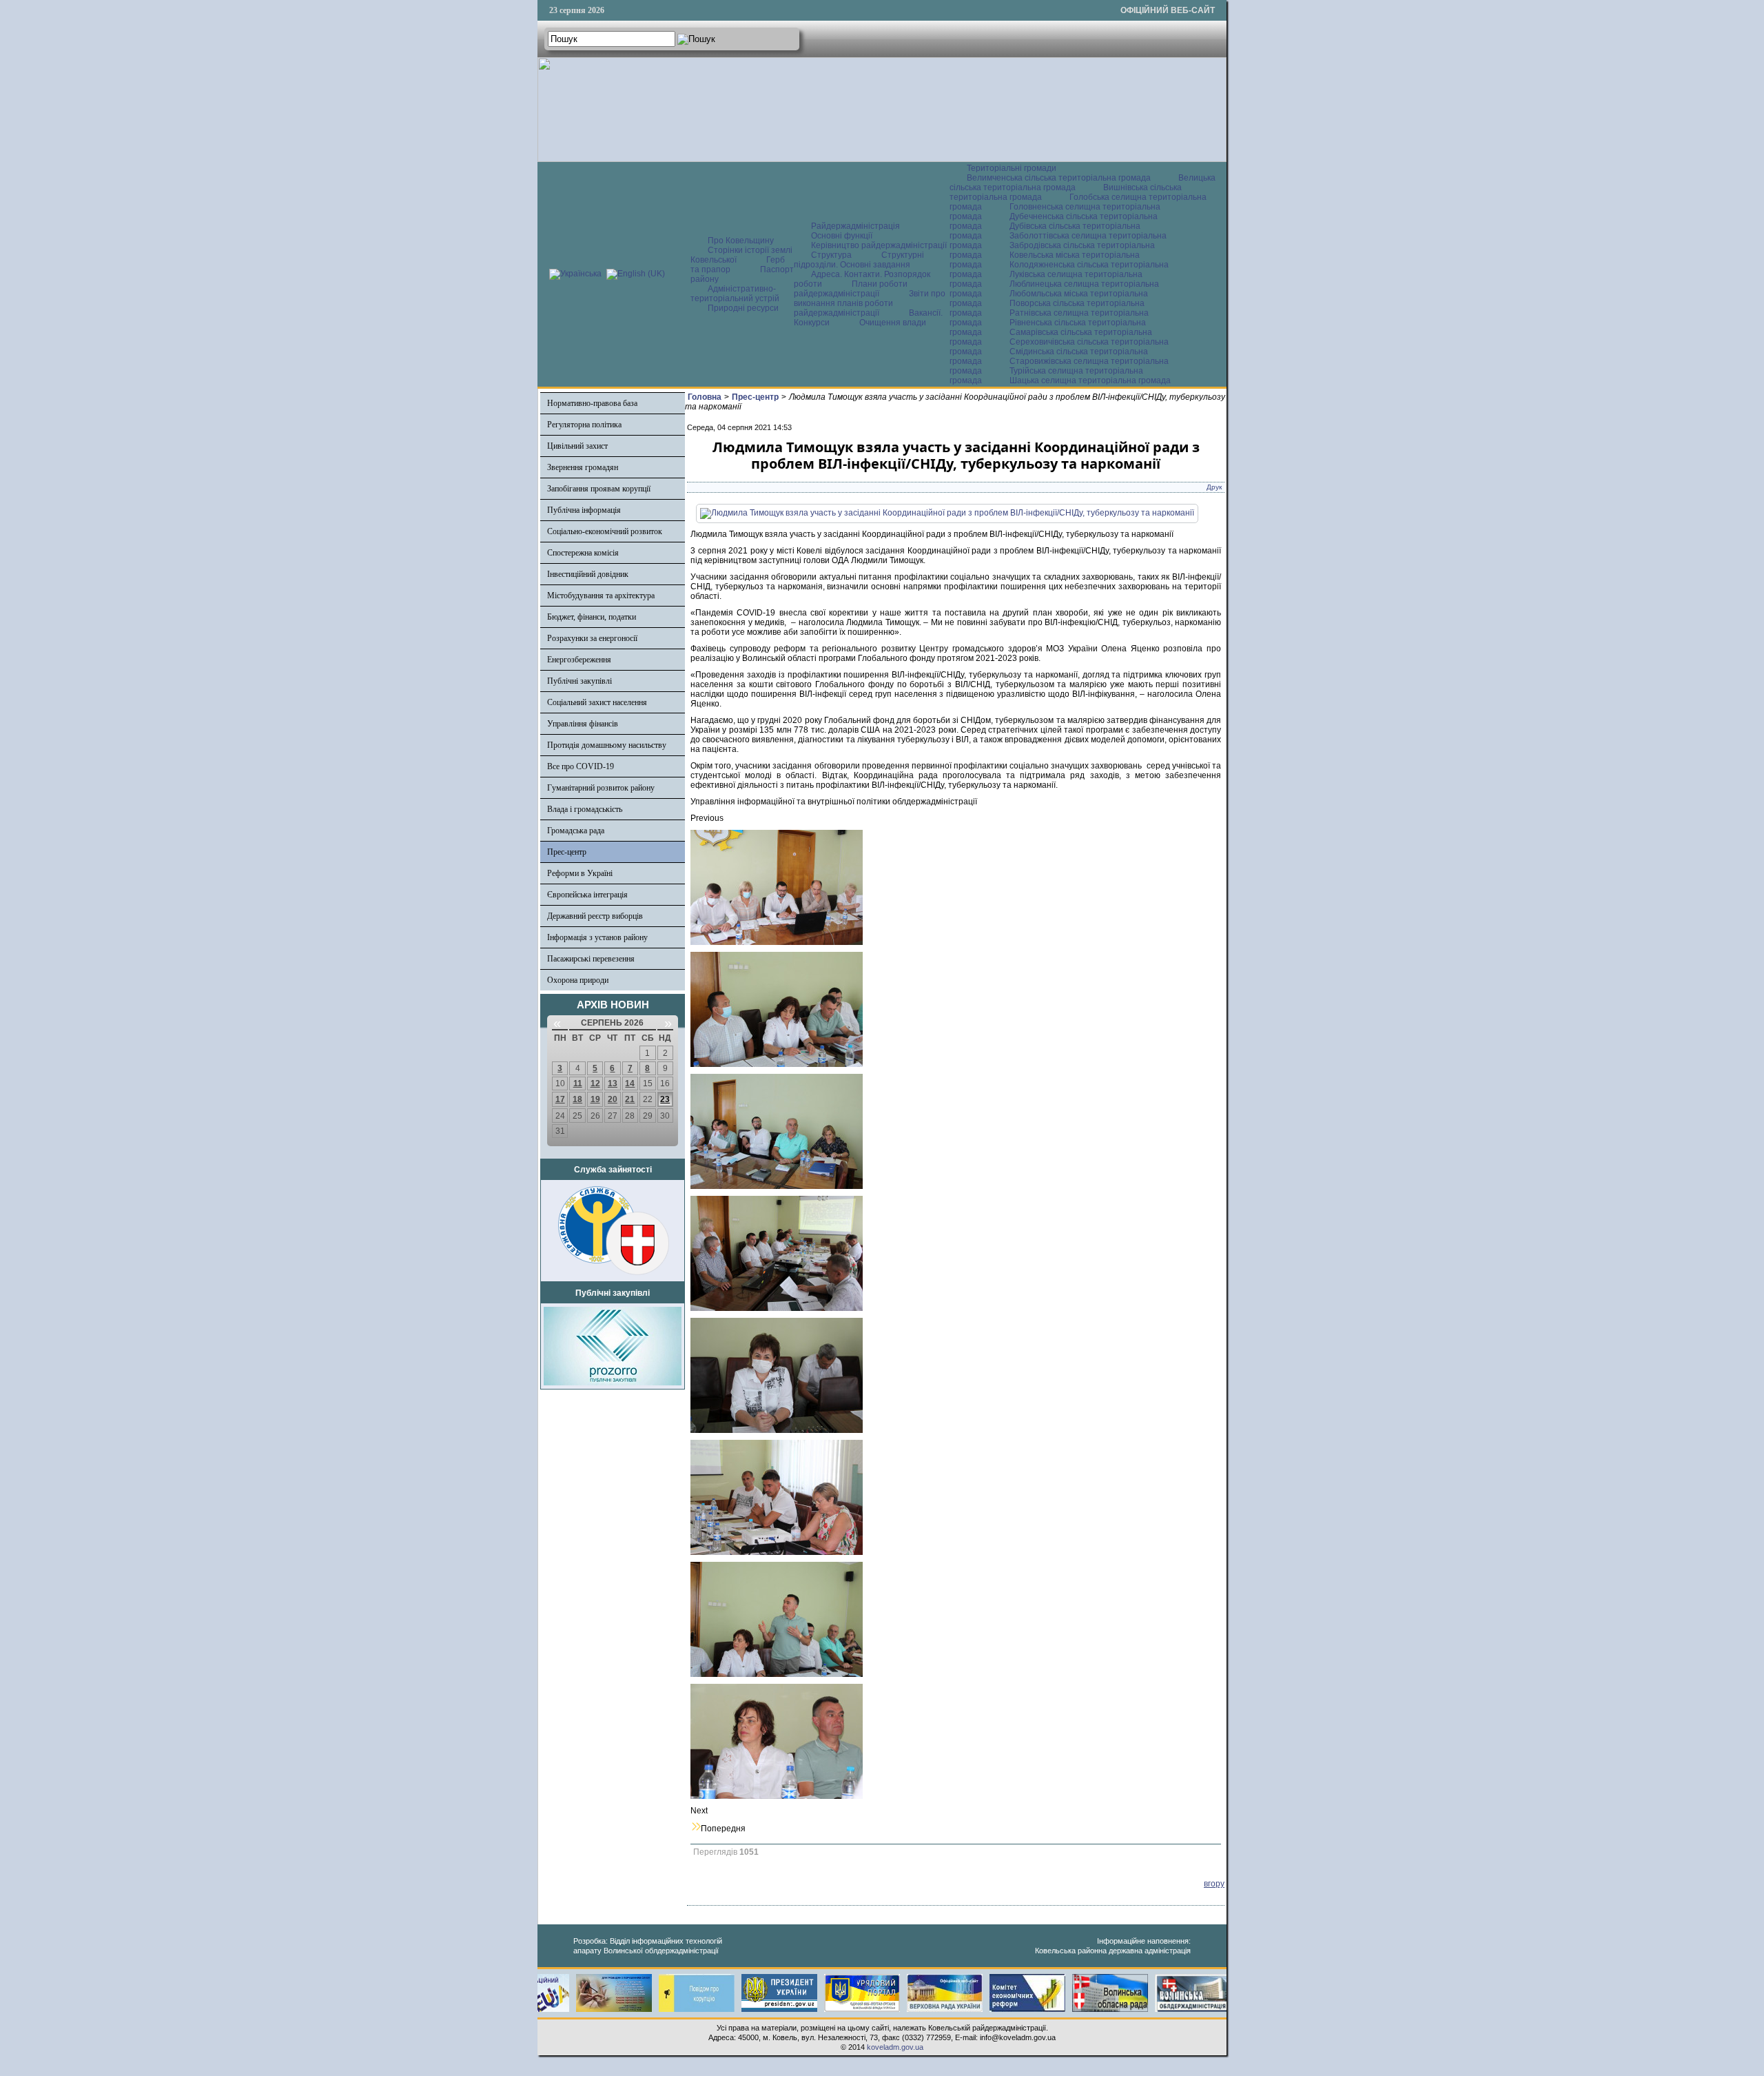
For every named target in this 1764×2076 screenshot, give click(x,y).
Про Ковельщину (741, 241)
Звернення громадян (583, 467)
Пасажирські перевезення (591, 959)
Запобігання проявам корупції (599, 489)
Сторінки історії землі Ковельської (741, 255)
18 (577, 1099)
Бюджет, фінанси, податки (592, 617)
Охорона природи (578, 980)
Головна (705, 397)
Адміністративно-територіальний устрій (735, 294)
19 (595, 1099)
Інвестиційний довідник (588, 574)
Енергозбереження (579, 660)
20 (613, 1099)
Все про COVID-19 (581, 766)
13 (613, 1083)
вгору (1214, 1884)
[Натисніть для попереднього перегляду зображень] (947, 513)
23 (665, 1099)
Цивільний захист (577, 446)
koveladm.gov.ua (895, 2047)
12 (595, 1083)
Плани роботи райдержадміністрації (851, 289)
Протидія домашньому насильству (607, 745)
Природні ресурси (743, 308)
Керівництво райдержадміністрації (879, 245)
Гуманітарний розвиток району (601, 788)
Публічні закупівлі (580, 681)
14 (630, 1083)
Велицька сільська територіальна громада (1083, 183)
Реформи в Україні (580, 873)
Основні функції (842, 236)
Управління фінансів (583, 724)
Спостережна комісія (583, 553)
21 (630, 1099)
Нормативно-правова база (592, 403)
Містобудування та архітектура (601, 596)
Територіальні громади (1012, 168)
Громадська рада (576, 831)
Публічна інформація (584, 510)
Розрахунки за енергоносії (592, 638)
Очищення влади (893, 323)
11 (578, 1083)
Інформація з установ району (597, 937)
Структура (831, 255)
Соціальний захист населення (597, 702)
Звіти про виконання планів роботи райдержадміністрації (870, 303)
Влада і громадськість (585, 809)
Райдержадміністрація (855, 226)
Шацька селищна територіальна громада (1090, 380)
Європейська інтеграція (587, 895)
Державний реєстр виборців (595, 916)
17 (560, 1099)
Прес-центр (567, 852)
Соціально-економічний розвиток (605, 531)
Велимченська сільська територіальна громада (1059, 178)
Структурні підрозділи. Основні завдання (859, 260)
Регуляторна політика (584, 425)
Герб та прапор (738, 265)
